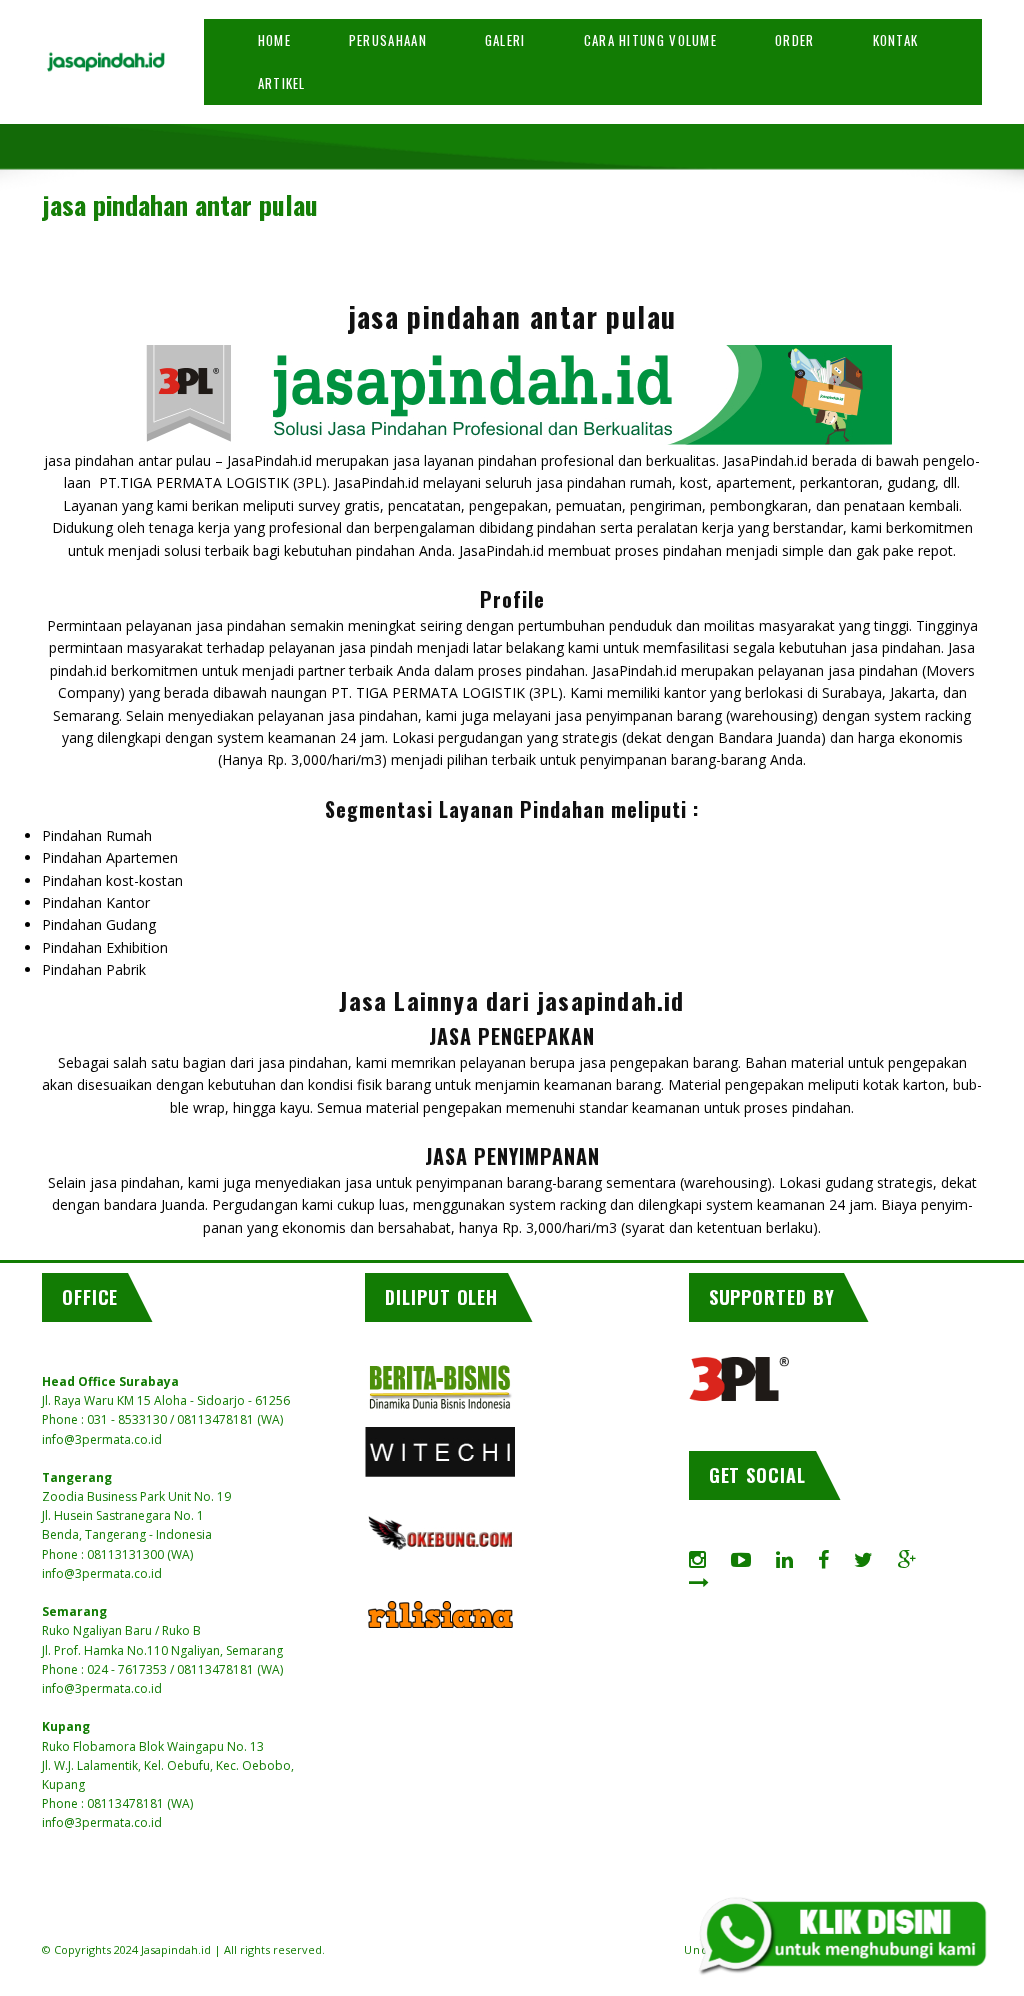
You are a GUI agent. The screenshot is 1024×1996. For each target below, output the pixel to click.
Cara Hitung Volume (650, 40)
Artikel (282, 83)
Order (795, 40)
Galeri (505, 40)
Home (274, 40)
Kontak (896, 40)
